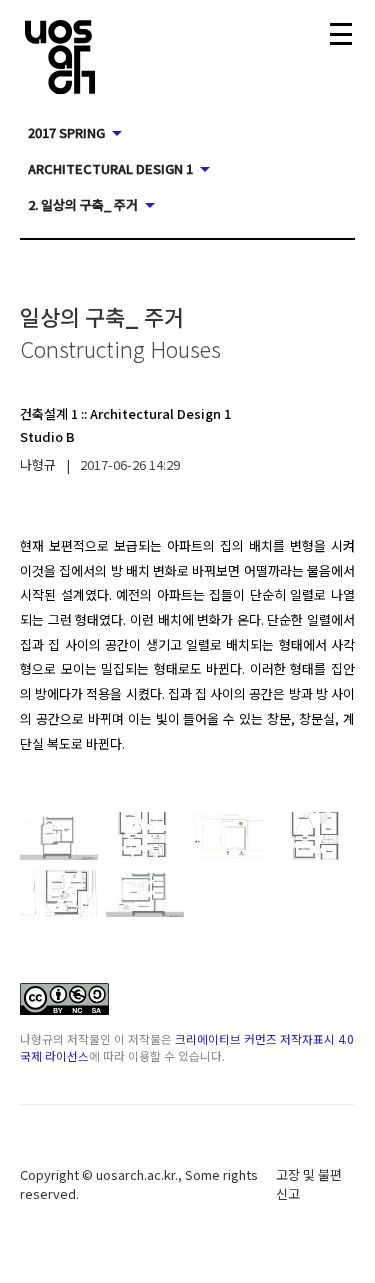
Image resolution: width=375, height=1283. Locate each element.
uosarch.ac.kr (135, 1174)
